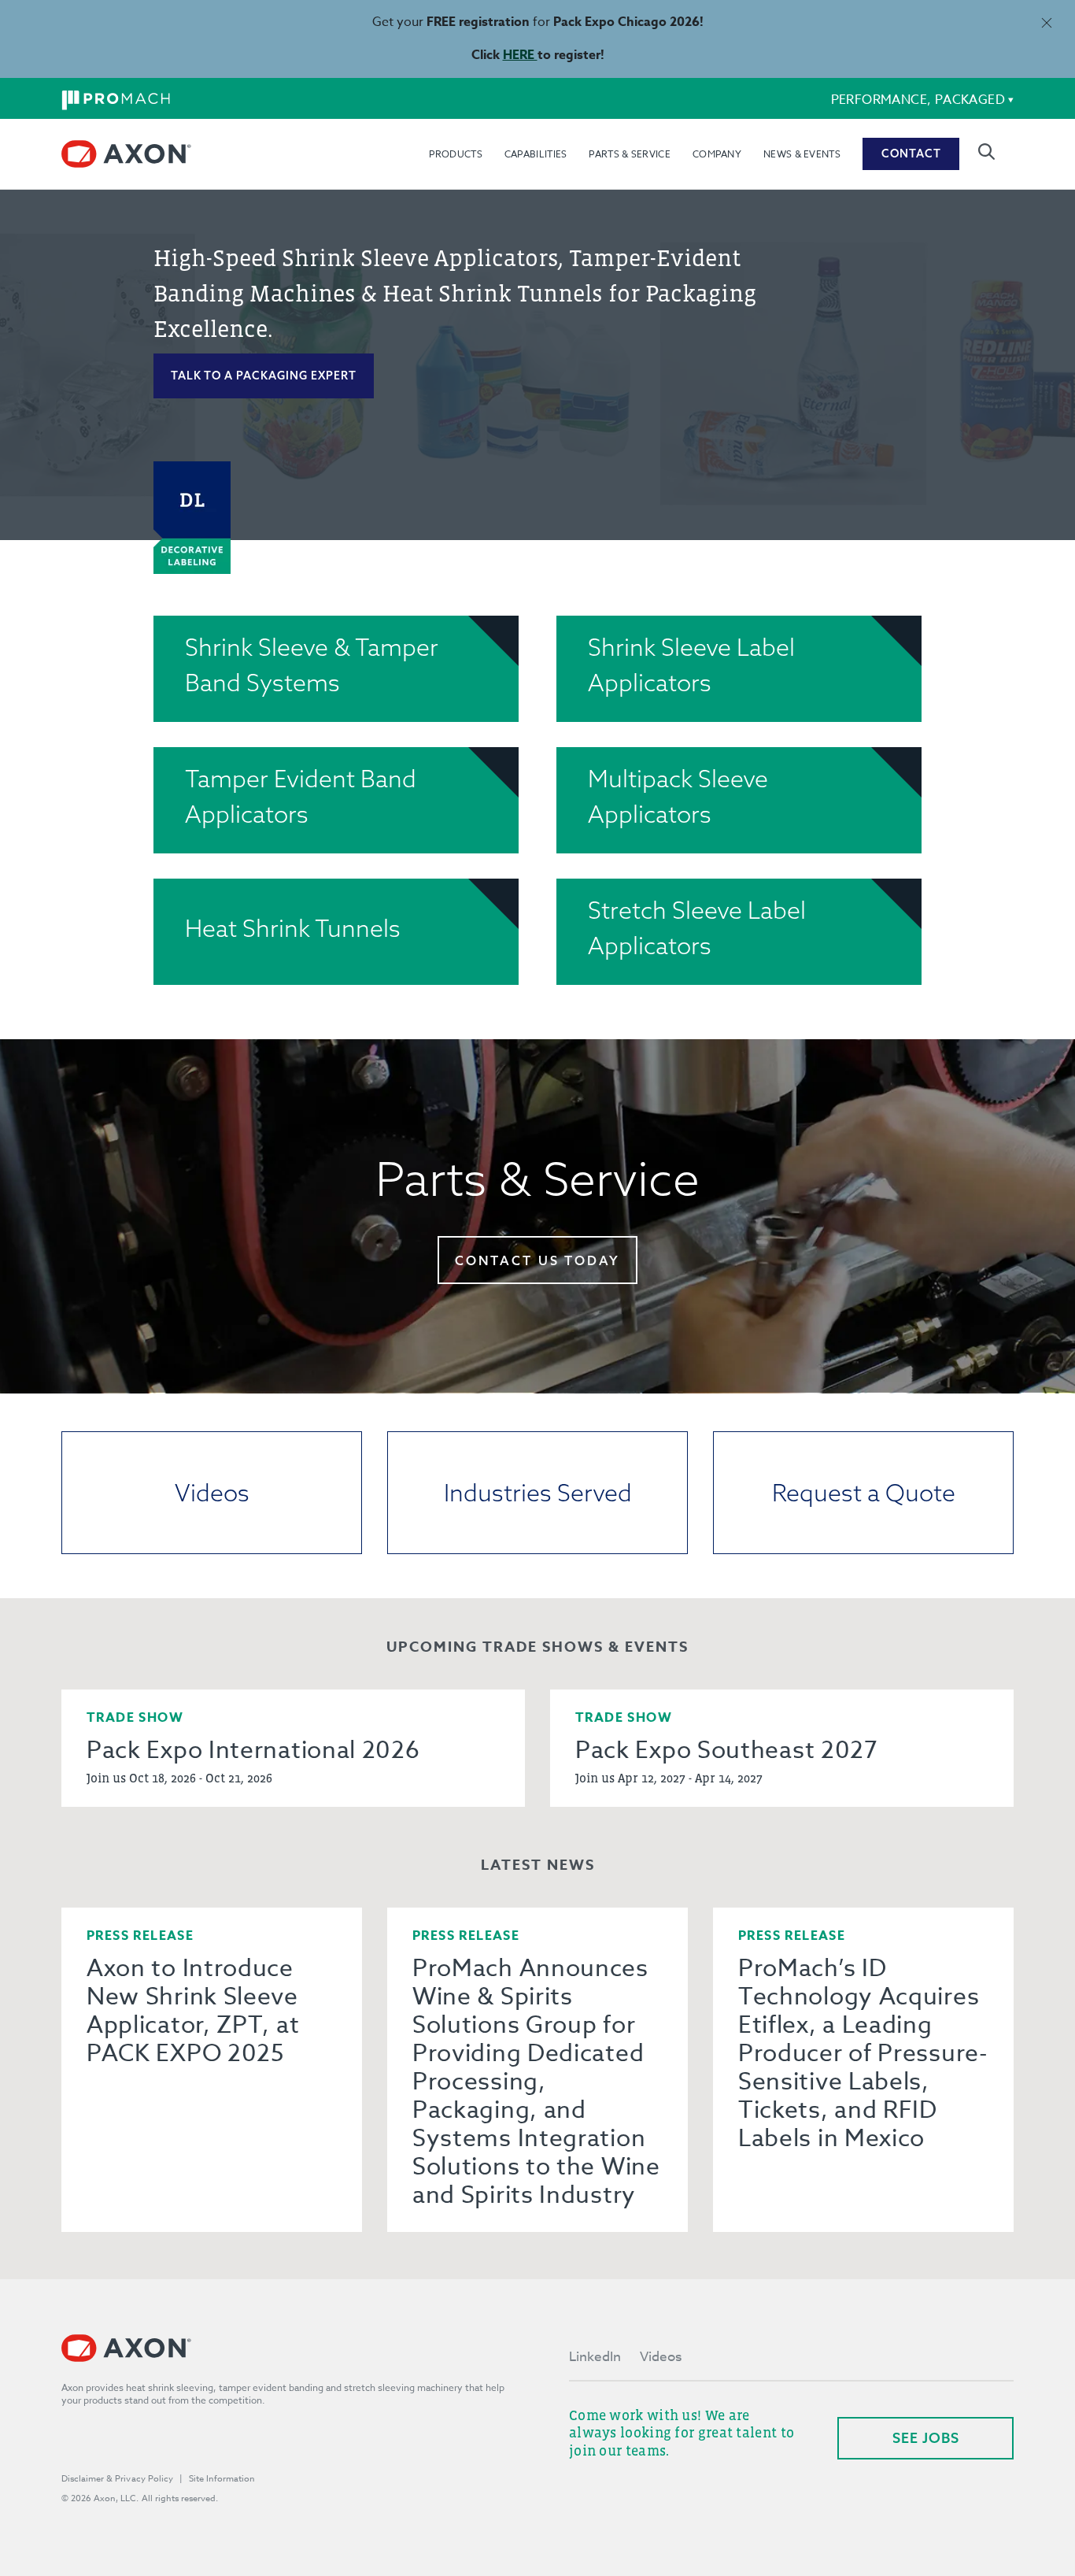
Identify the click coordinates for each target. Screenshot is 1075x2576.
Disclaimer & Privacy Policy (117, 2479)
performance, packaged (918, 100)
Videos (212, 1493)
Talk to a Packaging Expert (264, 376)
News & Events (802, 154)
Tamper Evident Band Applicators (301, 796)
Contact (911, 154)
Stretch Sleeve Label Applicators (697, 928)
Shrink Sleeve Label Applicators (691, 665)
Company (717, 154)
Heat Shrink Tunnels (293, 928)
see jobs (926, 2438)
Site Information (222, 2479)
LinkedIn (595, 2357)
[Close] (1046, 22)
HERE (520, 55)
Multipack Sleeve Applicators (678, 796)
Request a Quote (864, 1493)
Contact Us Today (537, 1260)
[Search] (986, 152)
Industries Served (538, 1493)
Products (455, 154)
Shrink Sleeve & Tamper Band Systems (312, 665)
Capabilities (536, 154)
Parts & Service (630, 154)
